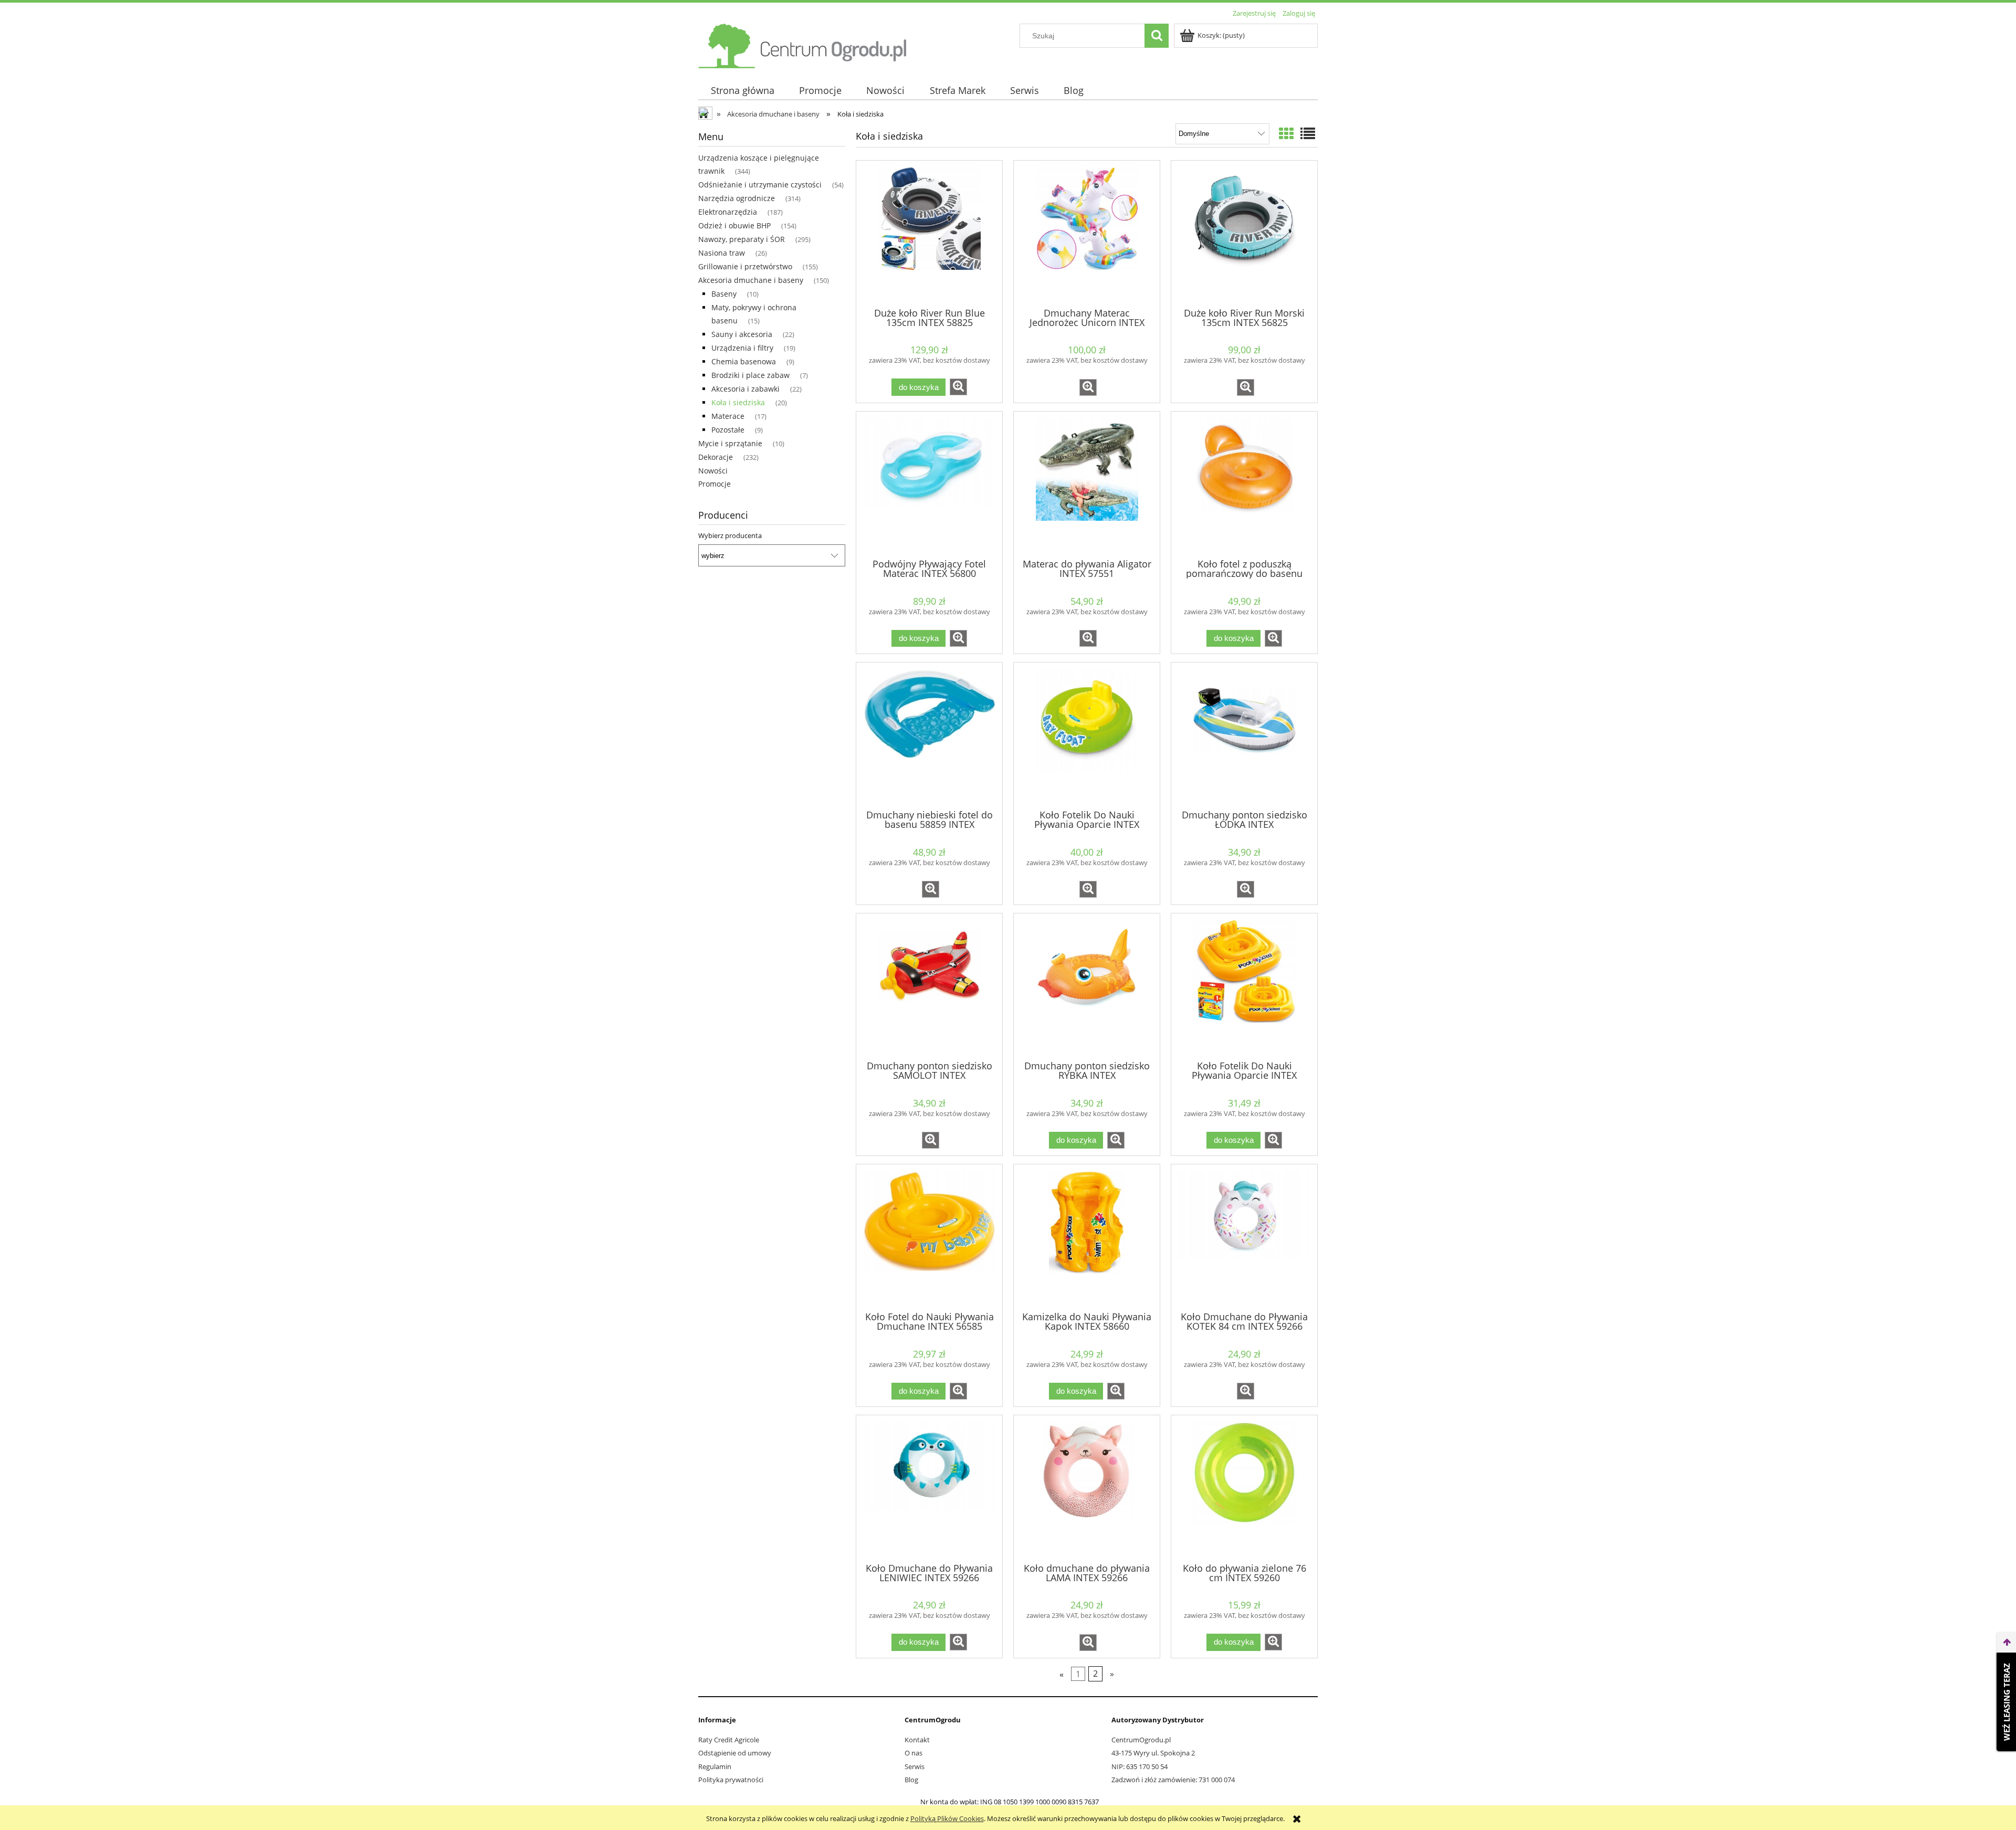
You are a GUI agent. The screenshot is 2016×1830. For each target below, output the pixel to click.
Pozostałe (728, 430)
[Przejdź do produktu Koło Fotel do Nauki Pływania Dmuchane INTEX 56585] (929, 1237)
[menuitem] (742, 91)
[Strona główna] (803, 44)
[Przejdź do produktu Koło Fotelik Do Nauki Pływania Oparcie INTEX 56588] (1087, 735)
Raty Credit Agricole (729, 1740)
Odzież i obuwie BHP (734, 225)
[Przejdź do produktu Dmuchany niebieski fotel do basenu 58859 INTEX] (929, 735)
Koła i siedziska (738, 402)
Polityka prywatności (731, 1780)
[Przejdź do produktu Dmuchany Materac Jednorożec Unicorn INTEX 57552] (1087, 233)
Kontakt (917, 1740)
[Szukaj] (1157, 36)
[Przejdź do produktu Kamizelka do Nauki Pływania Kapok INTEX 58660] (1087, 1237)
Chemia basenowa (744, 361)
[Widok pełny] (1308, 133)
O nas (913, 1753)
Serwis (915, 1766)
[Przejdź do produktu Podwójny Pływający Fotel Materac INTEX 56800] (929, 484)
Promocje (715, 484)
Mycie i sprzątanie (730, 443)
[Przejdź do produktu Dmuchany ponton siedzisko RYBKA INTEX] (1087, 986)
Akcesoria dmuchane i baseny (751, 280)
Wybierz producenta (730, 535)
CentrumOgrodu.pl (1141, 1740)
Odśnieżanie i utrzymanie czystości (760, 185)
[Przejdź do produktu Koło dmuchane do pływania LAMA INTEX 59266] (1087, 1488)
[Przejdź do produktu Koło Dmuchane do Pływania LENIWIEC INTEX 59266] (929, 1488)
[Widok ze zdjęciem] (1286, 133)
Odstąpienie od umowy (735, 1753)
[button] (958, 387)
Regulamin (715, 1766)
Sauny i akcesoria (742, 334)
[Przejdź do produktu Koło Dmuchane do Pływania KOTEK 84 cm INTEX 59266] (1244, 1237)
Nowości (713, 471)
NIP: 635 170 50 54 (1140, 1766)
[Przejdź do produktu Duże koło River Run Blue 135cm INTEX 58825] (929, 233)
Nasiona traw (722, 253)
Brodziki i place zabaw (750, 375)
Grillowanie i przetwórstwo (745, 266)
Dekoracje (716, 457)
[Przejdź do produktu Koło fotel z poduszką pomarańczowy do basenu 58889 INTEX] (1244, 484)
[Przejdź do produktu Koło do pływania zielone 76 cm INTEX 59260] (1244, 1488)
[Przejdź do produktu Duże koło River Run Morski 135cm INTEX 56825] (1244, 233)
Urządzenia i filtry (742, 348)
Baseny (724, 294)
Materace (728, 416)
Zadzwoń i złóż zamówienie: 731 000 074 (1173, 1780)
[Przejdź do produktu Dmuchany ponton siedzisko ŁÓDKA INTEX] (1244, 735)
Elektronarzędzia (728, 212)
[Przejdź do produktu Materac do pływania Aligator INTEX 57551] (1087, 484)
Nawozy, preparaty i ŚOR (742, 239)
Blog (911, 1780)
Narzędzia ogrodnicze (737, 198)
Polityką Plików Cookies (947, 1818)
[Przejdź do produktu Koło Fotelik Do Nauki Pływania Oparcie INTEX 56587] (1244, 986)
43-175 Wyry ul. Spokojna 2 (1153, 1753)
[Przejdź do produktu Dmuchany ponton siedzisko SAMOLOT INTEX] (929, 986)
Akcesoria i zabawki (745, 389)
